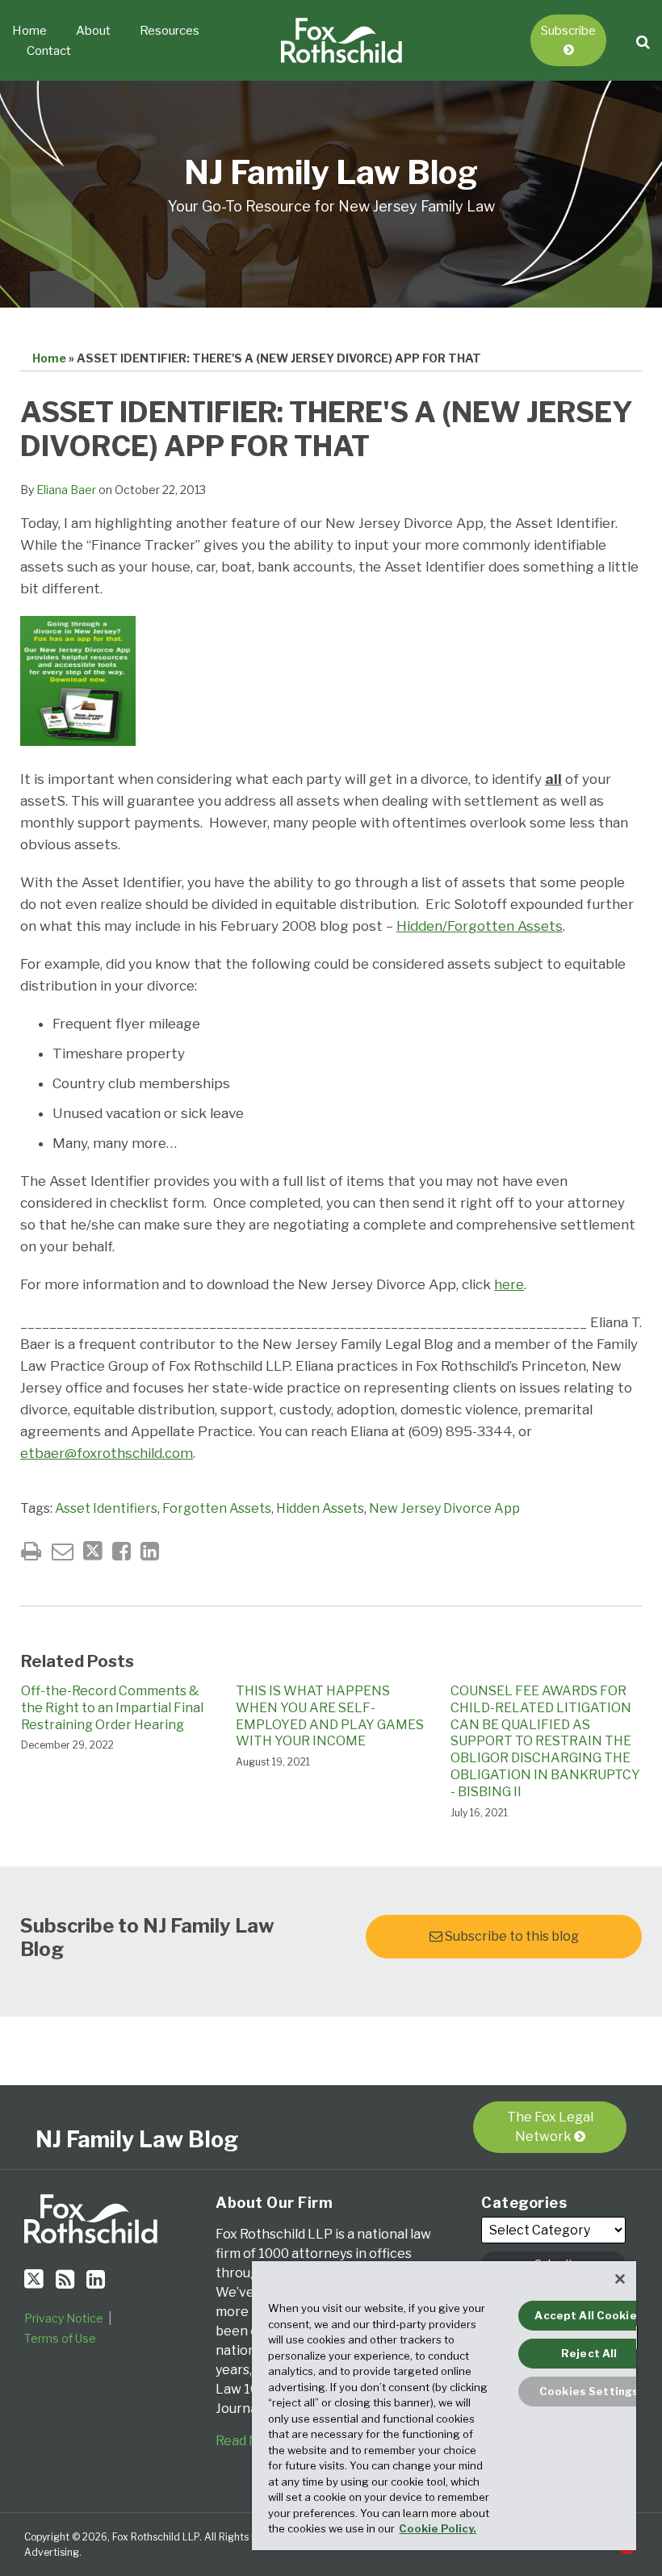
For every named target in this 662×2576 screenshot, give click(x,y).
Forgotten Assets (217, 1508)
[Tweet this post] (93, 1551)
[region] (444, 2406)
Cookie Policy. (438, 2528)
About (93, 31)
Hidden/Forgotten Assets (480, 926)
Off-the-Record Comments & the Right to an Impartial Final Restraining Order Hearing (112, 1708)
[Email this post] (63, 1551)
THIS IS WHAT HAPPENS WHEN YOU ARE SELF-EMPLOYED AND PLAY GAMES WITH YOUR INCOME (330, 1716)
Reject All (589, 2353)
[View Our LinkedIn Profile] (96, 2279)
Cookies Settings (589, 2391)
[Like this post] (122, 1551)
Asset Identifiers (106, 1508)
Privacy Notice (64, 2318)
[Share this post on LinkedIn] (150, 1551)
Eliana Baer (66, 490)
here (509, 1284)
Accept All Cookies (589, 2315)
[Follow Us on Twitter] (34, 2279)
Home (29, 31)
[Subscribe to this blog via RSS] (65, 2279)
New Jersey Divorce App (444, 1508)
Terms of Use (60, 2338)
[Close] (620, 2279)
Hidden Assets (320, 1508)
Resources (170, 31)
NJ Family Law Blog (331, 172)
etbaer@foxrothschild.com (107, 1453)
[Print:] (31, 1551)
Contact (49, 51)
